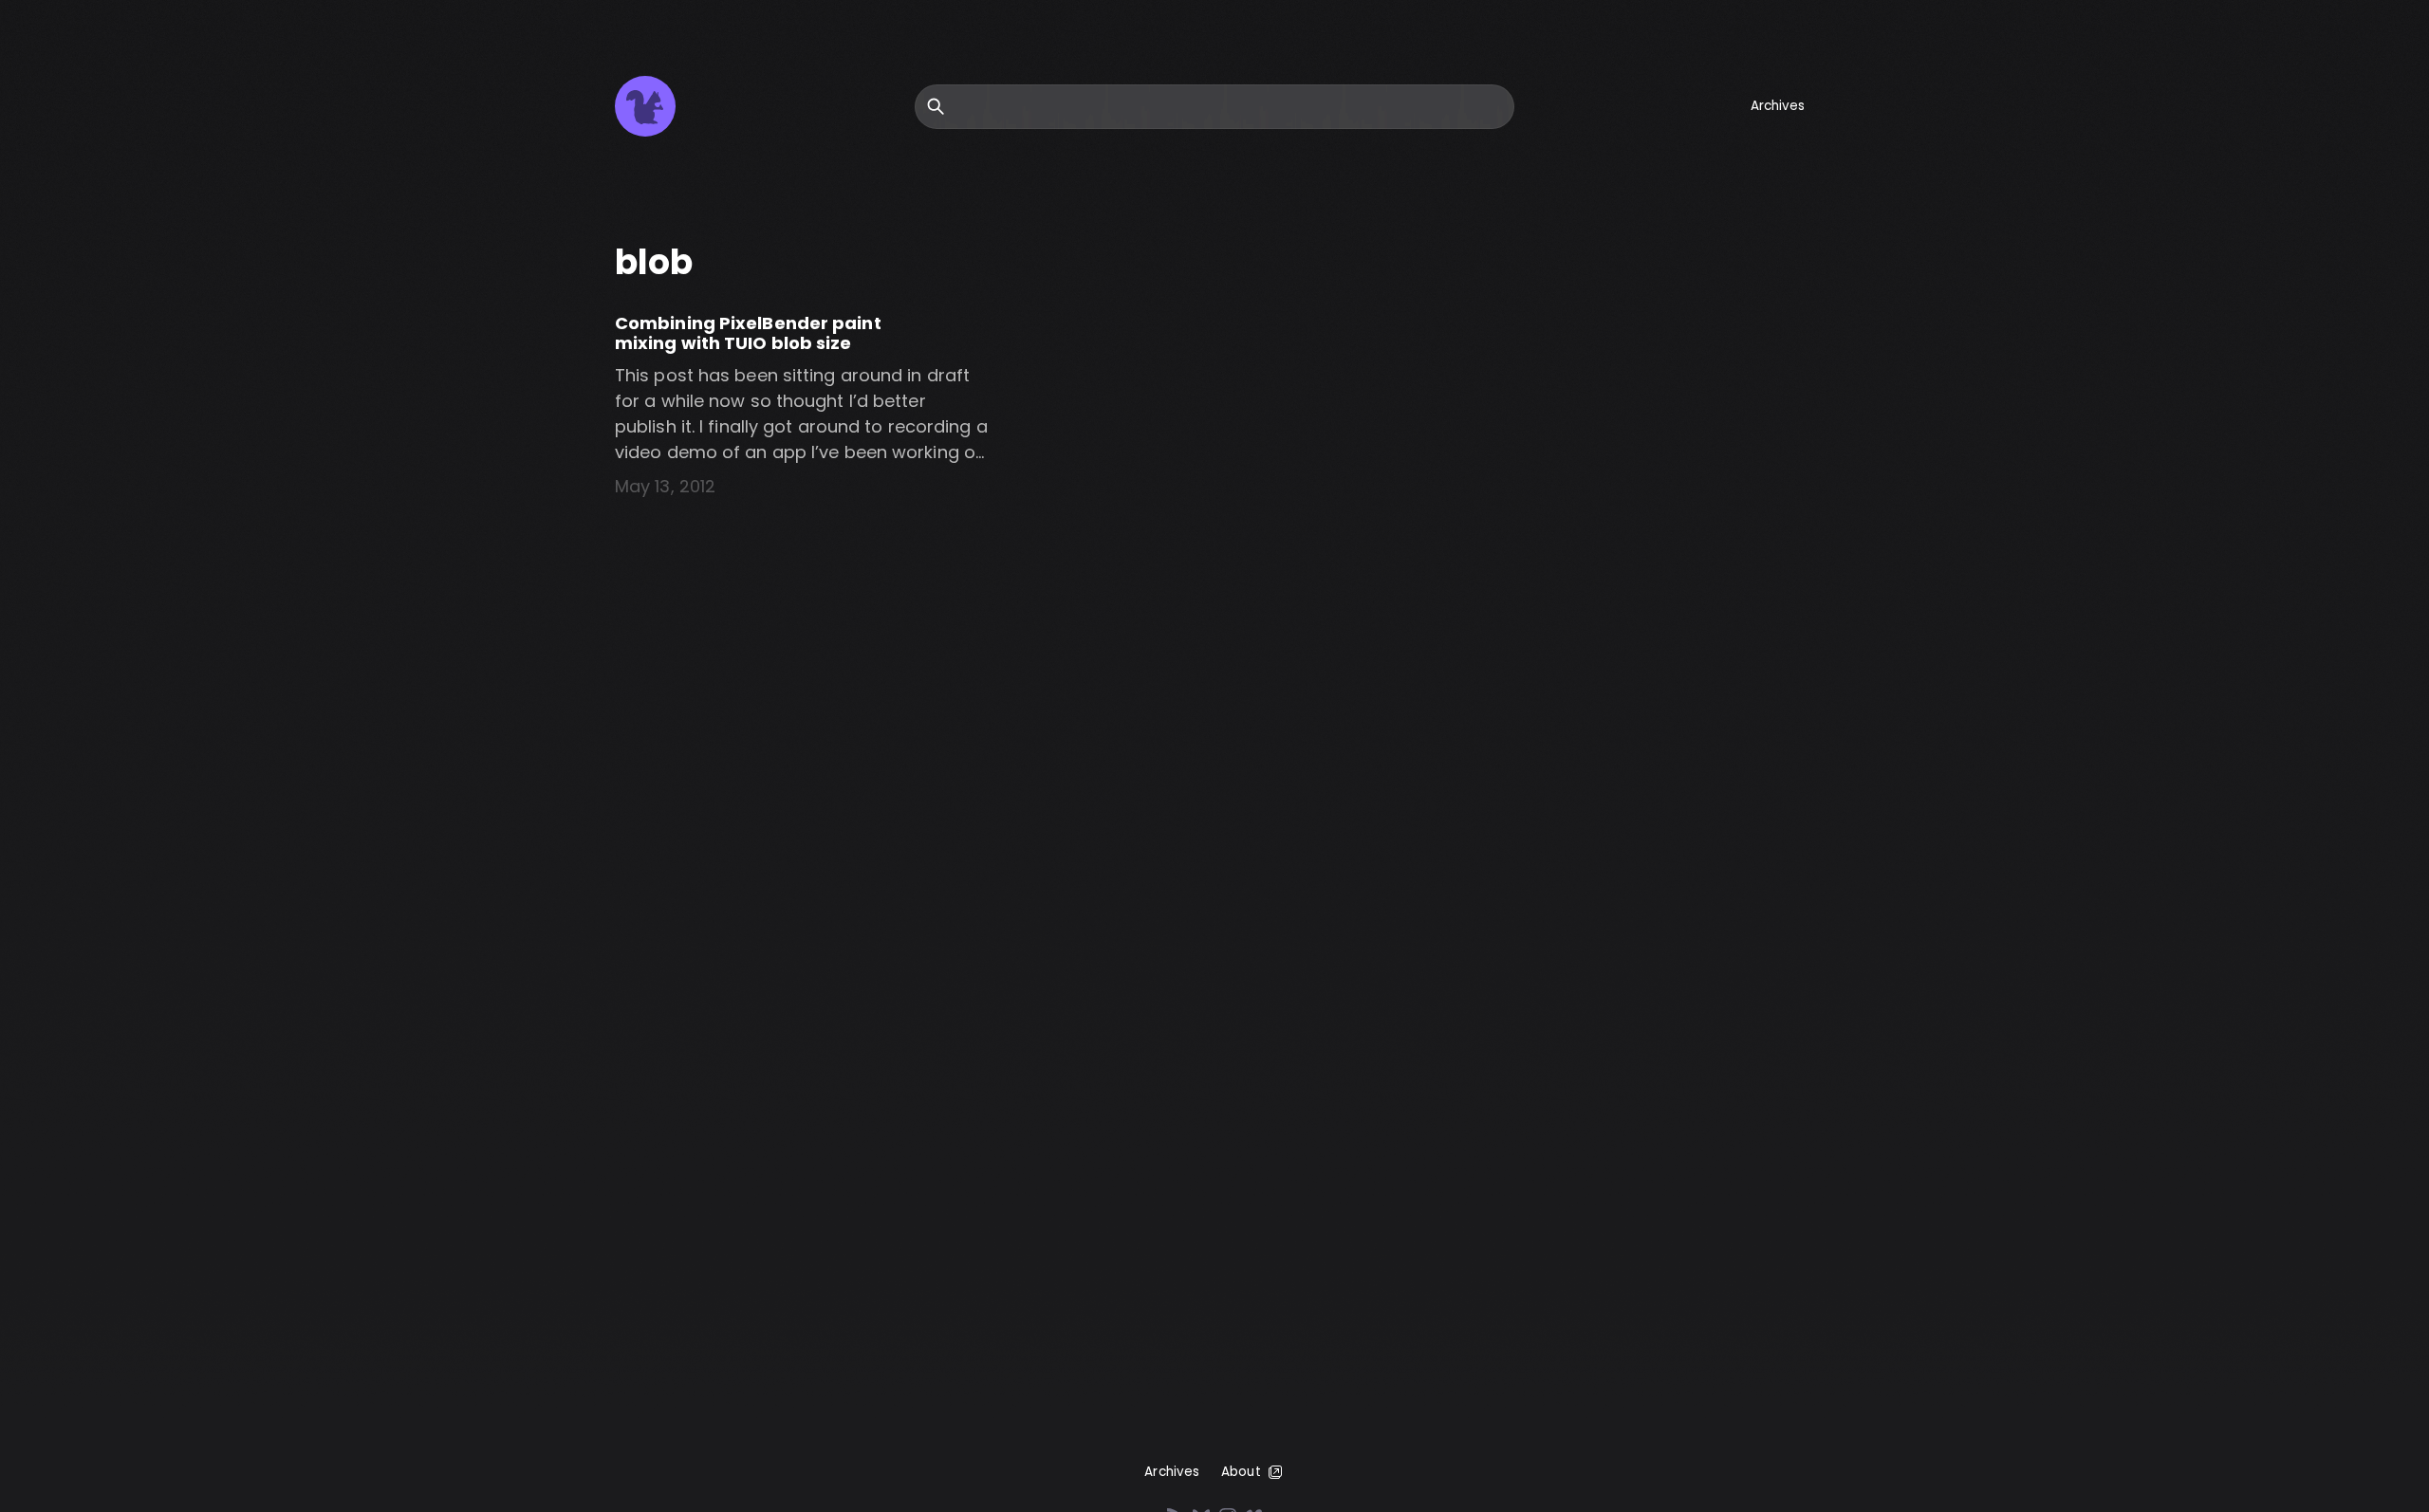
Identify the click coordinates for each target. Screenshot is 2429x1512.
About (1241, 1472)
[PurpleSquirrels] (645, 106)
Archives (1778, 106)
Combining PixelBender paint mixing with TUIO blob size (748, 333)
